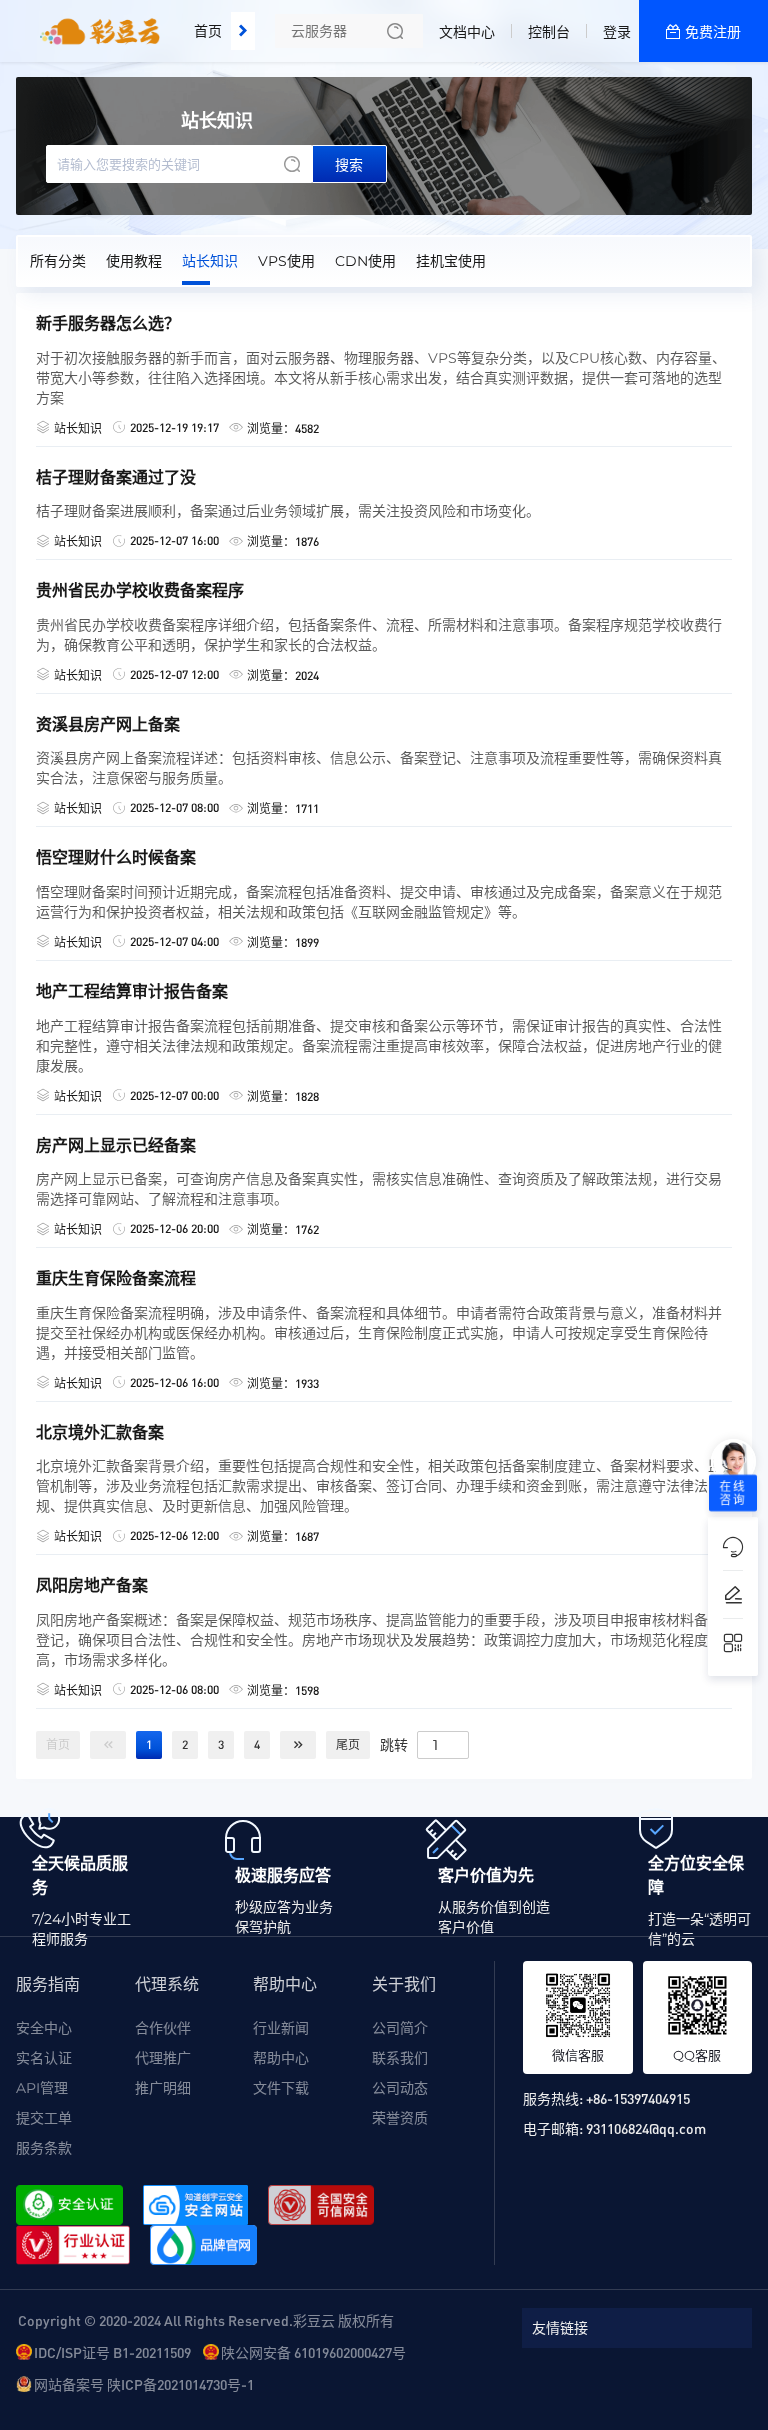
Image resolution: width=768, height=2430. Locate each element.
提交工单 (44, 2118)
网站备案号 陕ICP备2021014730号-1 (144, 2384)
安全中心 (44, 2028)
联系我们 (400, 2058)
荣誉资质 (400, 2118)
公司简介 (400, 2028)
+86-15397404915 (638, 2098)
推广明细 (163, 2088)
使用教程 (134, 261)
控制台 (549, 32)
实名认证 (44, 2058)
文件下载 (281, 2088)
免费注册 (713, 32)
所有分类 (58, 261)
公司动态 (400, 2088)
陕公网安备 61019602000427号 (313, 2352)
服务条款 (44, 2148)
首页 (208, 31)
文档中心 (467, 32)
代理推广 (163, 2058)
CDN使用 (365, 261)
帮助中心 (281, 2058)
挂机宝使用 (451, 261)
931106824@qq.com (646, 2128)
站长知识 (210, 261)
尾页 (348, 1744)
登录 (617, 32)
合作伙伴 (163, 2028)
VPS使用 (286, 261)
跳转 (394, 1744)
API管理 (42, 2088)
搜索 (349, 165)
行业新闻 (281, 2028)
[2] (298, 1745)
